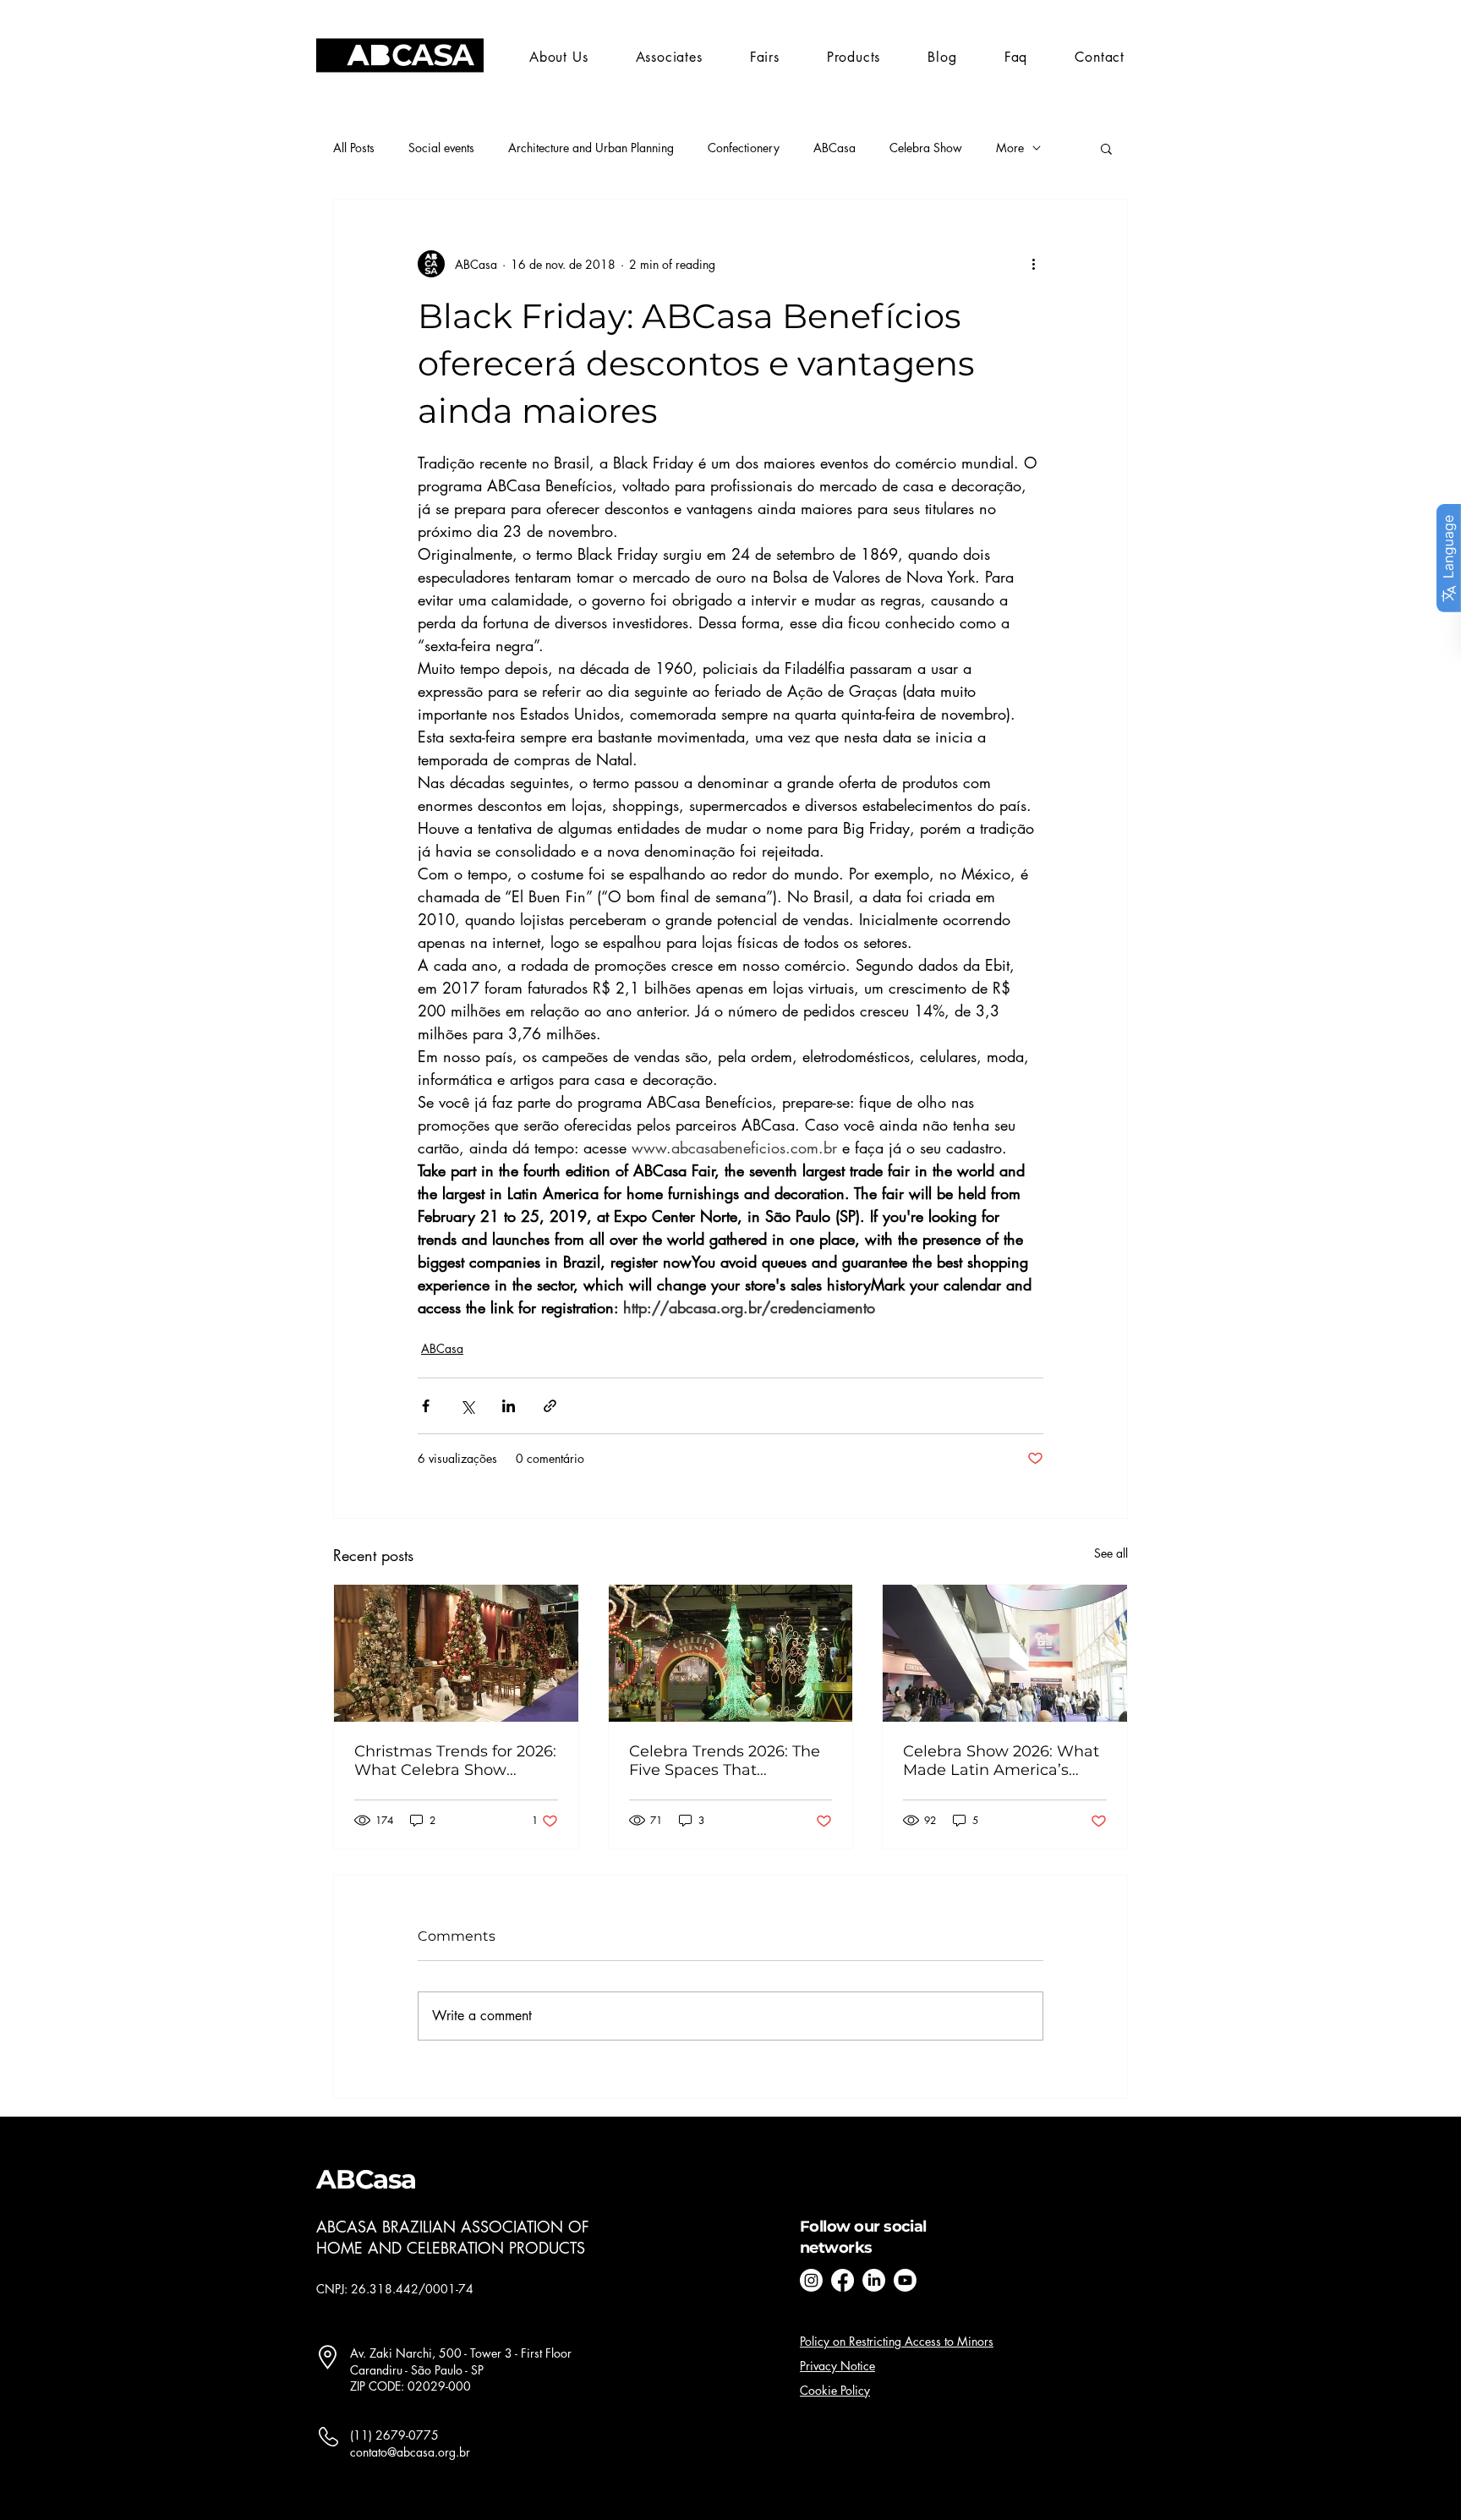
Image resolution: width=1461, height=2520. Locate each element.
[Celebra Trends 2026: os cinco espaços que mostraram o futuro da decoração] (731, 1653)
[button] (765, 57)
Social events (441, 148)
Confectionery (744, 148)
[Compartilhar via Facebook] (426, 1406)
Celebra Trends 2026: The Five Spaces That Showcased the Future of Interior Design (725, 1761)
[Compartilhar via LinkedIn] (509, 1406)
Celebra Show (926, 148)
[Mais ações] (1033, 264)
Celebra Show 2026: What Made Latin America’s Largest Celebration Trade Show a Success (1002, 1761)
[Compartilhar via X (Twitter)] (467, 1406)
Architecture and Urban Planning (591, 148)
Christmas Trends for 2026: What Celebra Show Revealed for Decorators (455, 1761)
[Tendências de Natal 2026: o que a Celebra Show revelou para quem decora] (456, 1653)
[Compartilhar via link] (550, 1406)
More (1010, 148)
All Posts (354, 148)
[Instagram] (811, 2280)
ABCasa (834, 148)
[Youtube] (905, 2280)
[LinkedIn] (874, 2280)
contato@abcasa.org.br (410, 2452)
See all (1111, 1553)
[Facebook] (843, 2280)
